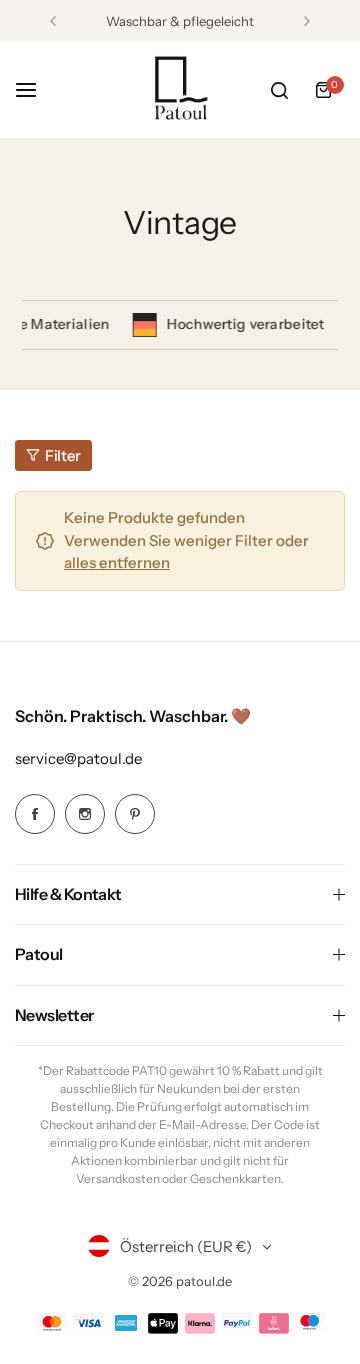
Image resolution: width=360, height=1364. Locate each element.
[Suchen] (279, 90)
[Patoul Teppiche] (180, 90)
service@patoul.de (78, 758)
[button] (53, 21)
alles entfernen (117, 562)
